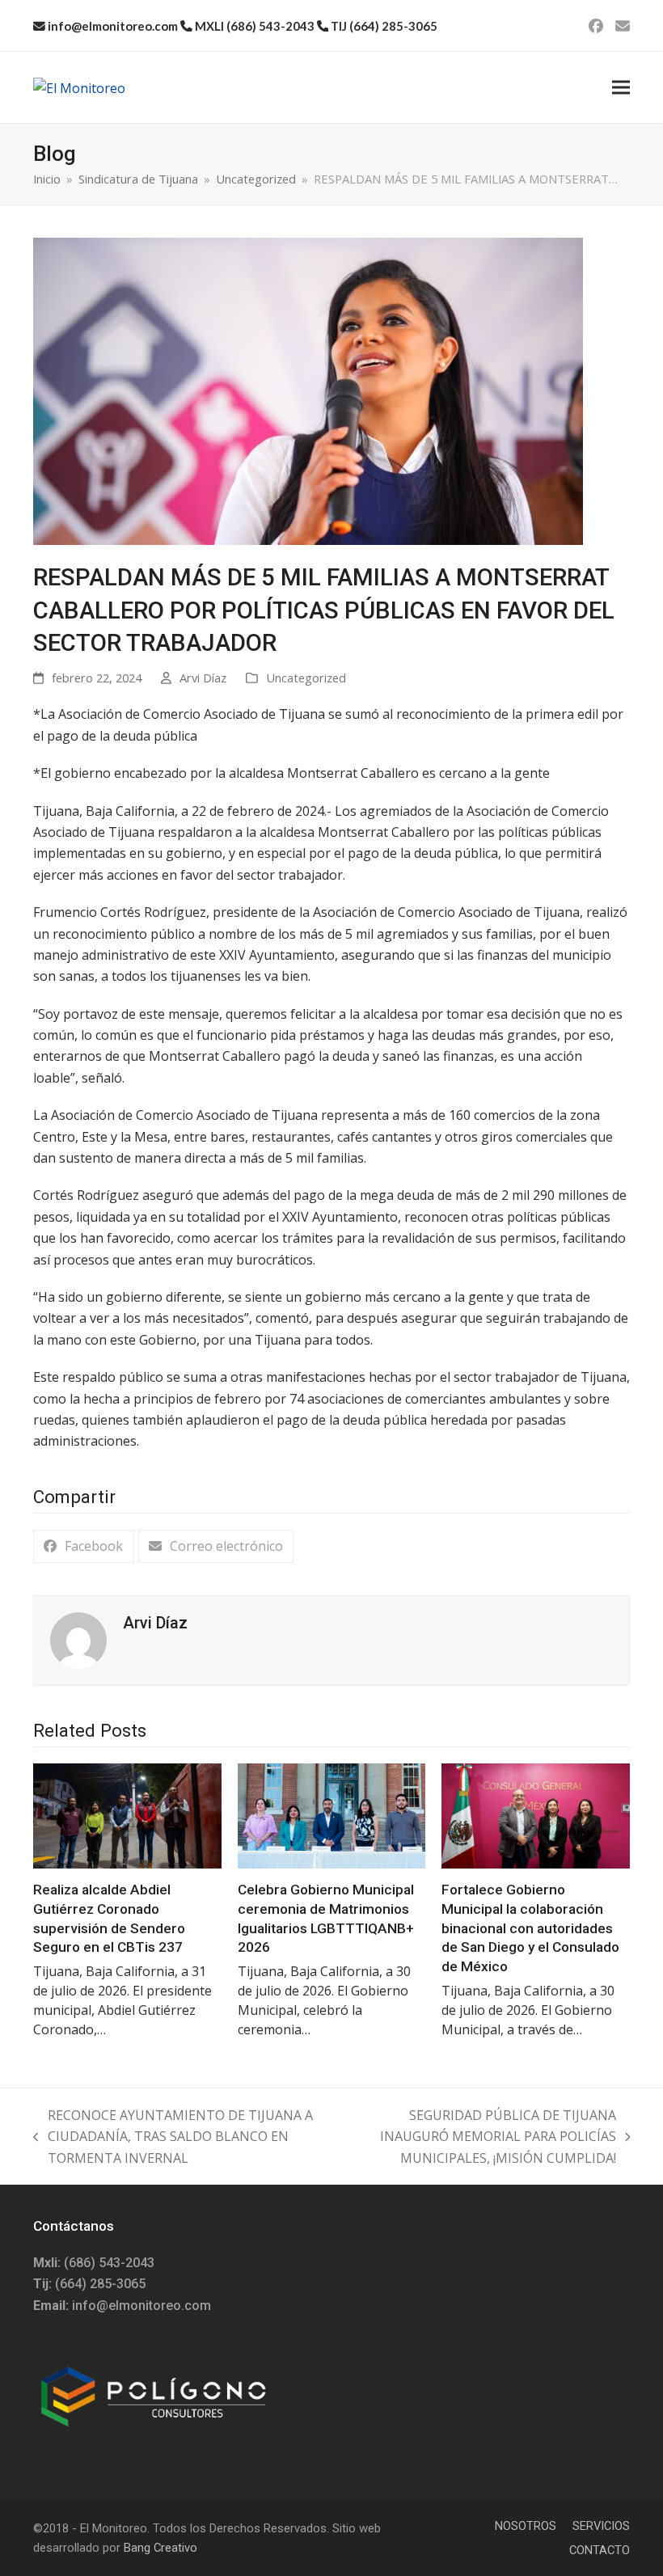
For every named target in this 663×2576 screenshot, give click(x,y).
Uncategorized (306, 678)
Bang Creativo (160, 2548)
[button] (621, 88)
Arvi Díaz (203, 678)
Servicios (601, 2526)
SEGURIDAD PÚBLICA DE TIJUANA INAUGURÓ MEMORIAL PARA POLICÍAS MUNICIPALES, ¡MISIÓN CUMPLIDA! (477, 2137)
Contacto (600, 2550)
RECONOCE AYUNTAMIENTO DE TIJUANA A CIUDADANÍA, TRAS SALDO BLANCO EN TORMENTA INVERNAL (173, 2137)
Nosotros (526, 2526)
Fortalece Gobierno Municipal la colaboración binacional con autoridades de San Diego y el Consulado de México (530, 1928)
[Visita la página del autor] (78, 1639)
